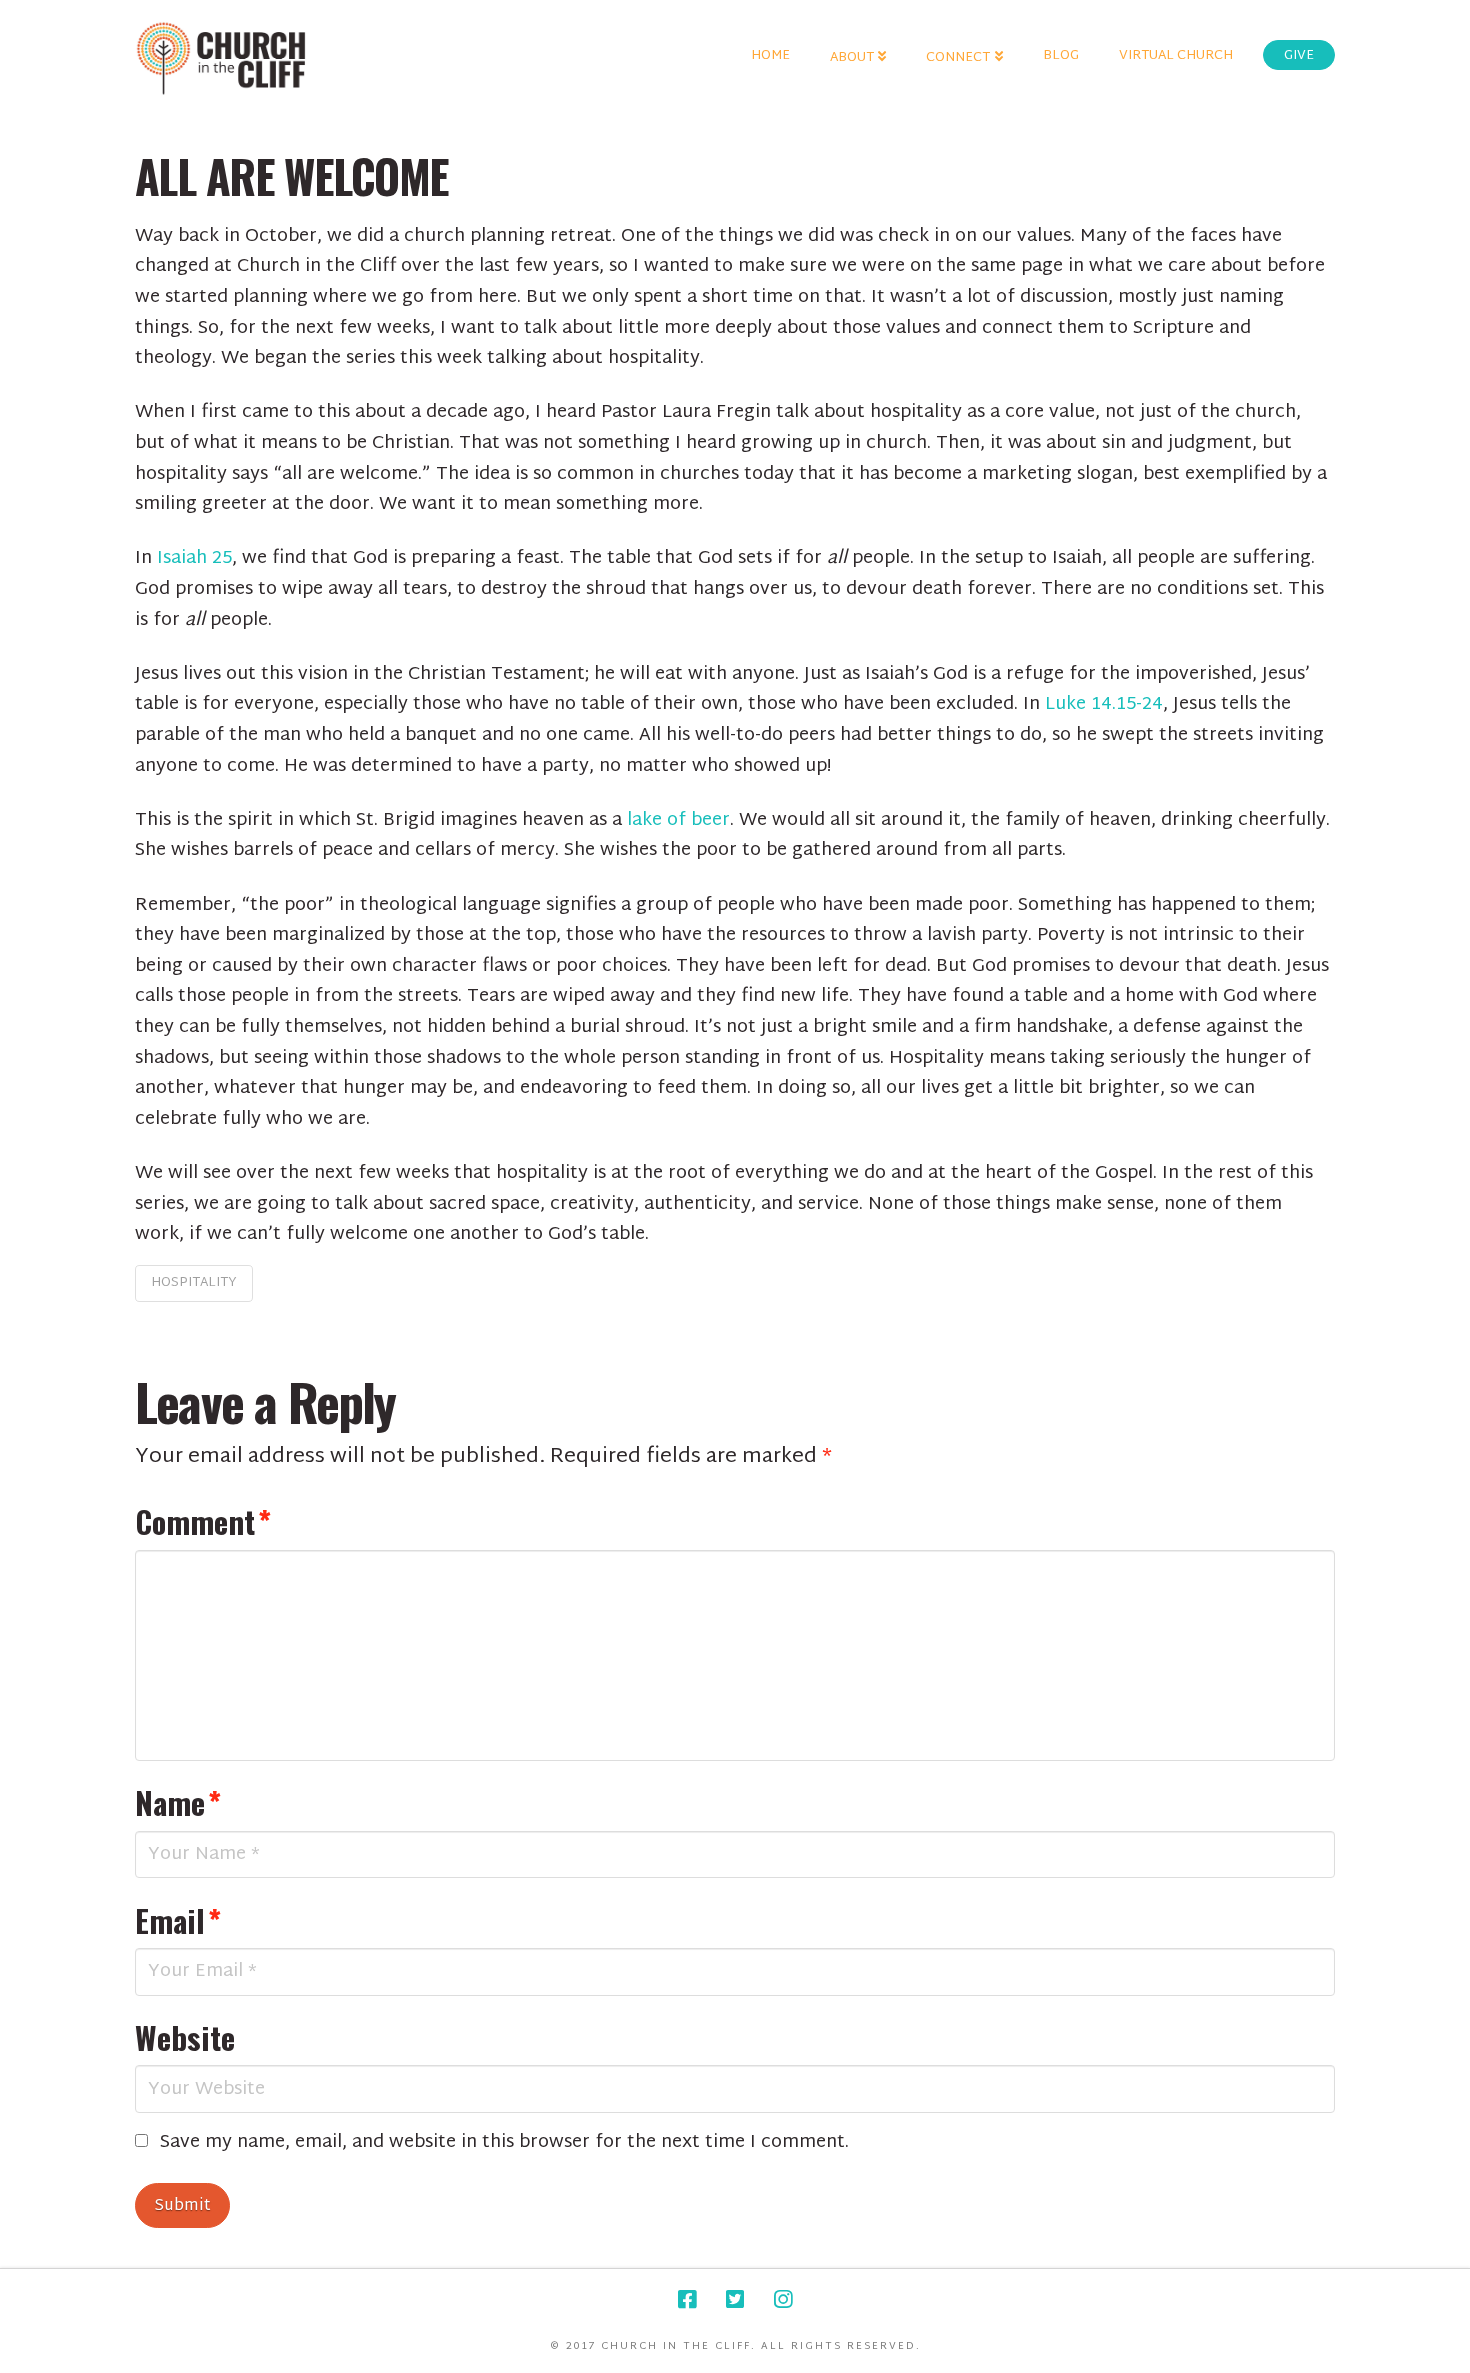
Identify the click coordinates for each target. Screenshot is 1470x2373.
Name (178, 1802)
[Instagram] (783, 2299)
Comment (203, 1521)
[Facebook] (687, 2299)
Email (178, 1920)
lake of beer (678, 820)
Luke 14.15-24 (1104, 704)
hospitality (194, 1283)
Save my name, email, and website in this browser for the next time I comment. (504, 2143)
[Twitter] (735, 2299)
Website (185, 2037)
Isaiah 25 (194, 558)
